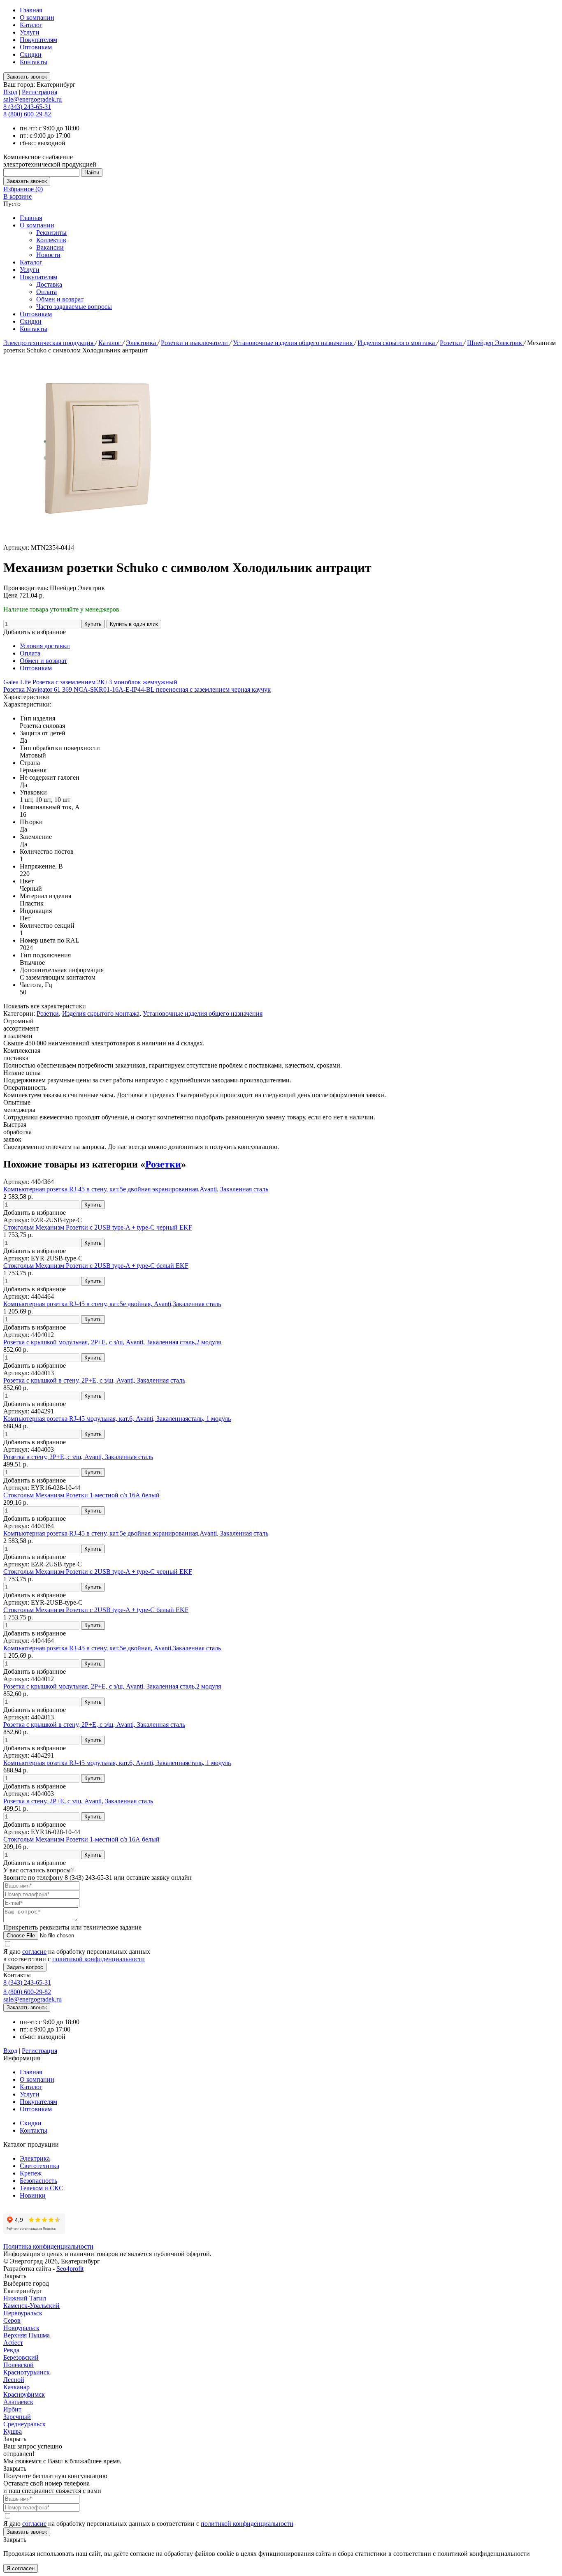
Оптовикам (36, 47)
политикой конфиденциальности (99, 1959)
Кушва (13, 2431)
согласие (34, 1952)
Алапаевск (18, 2402)
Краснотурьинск (27, 2372)
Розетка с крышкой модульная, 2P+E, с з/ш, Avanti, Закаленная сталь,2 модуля (112, 1342)
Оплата (46, 292)
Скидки (31, 54)
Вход (10, 92)
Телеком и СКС (42, 2188)
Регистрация (39, 92)
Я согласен (21, 2568)
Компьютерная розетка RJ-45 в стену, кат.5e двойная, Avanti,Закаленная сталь (112, 1304)
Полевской (19, 2365)
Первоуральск (23, 2313)
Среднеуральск (24, 2424)
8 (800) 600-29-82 (27, 114)
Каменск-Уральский (31, 2306)
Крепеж (31, 2173)
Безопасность (38, 2181)
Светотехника (39, 2166)
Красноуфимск (24, 2394)
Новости (48, 255)
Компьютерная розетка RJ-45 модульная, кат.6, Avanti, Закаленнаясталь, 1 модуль (117, 1419)
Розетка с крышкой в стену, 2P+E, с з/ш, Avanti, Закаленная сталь (94, 1380)
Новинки (33, 2195)
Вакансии (50, 247)
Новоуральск (21, 2328)
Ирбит (12, 2409)
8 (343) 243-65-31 (27, 107)
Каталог (31, 25)
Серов (12, 2320)
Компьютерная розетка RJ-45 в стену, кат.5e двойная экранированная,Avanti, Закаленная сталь (136, 1189)
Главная (31, 10)
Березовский (21, 2357)
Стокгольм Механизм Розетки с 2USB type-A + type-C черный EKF (98, 1227)
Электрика (142, 343)
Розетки (452, 343)
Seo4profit (70, 2269)
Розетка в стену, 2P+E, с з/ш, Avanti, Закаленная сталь (78, 1457)
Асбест (13, 2343)
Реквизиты (51, 233)
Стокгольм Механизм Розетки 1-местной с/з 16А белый (81, 1495)
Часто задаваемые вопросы (74, 307)
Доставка (49, 284)
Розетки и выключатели (195, 343)
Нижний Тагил (25, 2298)
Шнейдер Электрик (495, 343)
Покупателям (38, 40)
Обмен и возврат (60, 299)
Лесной (14, 2380)
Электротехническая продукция (49, 343)
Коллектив (51, 240)
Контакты (34, 62)
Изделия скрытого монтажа (397, 343)
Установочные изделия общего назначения (294, 343)
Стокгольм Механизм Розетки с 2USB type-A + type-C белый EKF (96, 1266)
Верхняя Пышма (27, 2335)
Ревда (11, 2350)
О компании (37, 17)
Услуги (30, 32)
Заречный (17, 2417)
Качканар (16, 2387)
